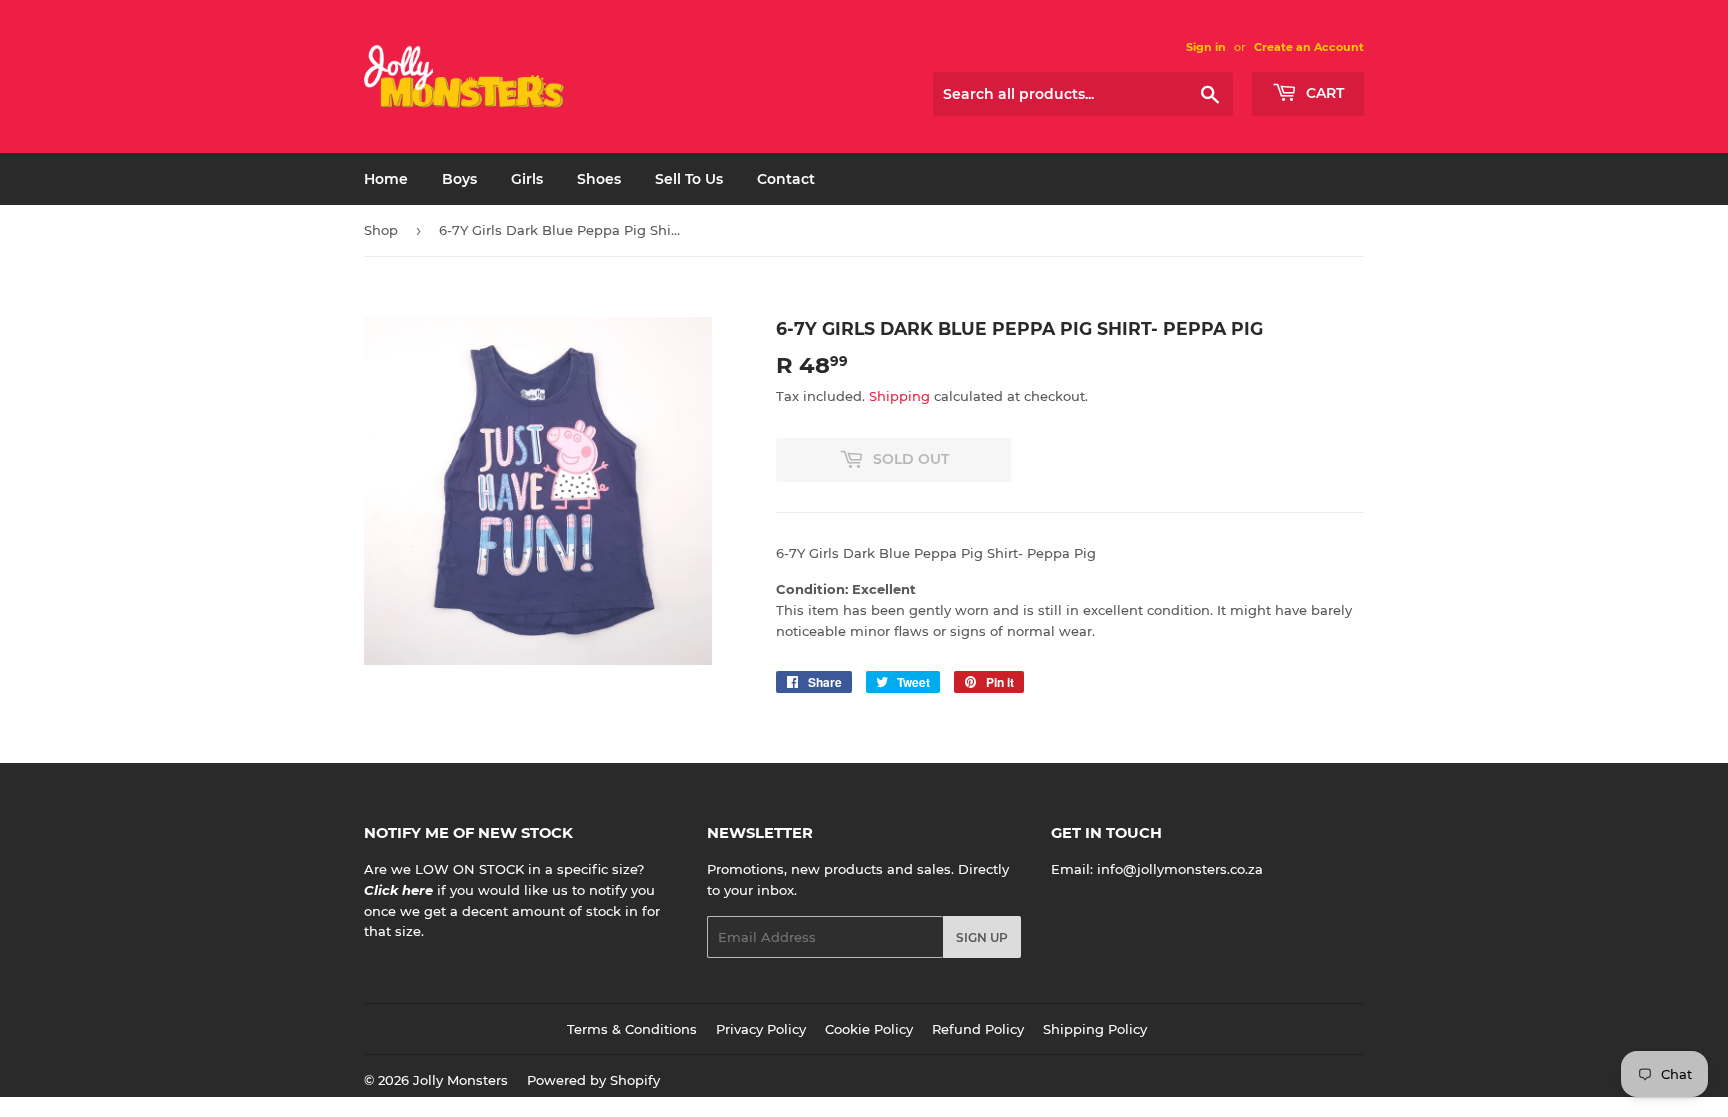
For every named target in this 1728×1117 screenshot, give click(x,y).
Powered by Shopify (593, 1080)
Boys (459, 179)
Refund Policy (978, 1029)
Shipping (899, 396)
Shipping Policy (1095, 1029)
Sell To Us (689, 179)
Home (386, 179)
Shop (381, 230)
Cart (1323, 93)
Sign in (1206, 47)
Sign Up (982, 937)
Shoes (599, 179)
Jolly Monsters (460, 1080)
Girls (527, 179)
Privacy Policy (761, 1029)
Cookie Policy (869, 1029)
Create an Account (1309, 47)
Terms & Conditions (632, 1029)
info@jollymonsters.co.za (1180, 869)
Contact (786, 179)
